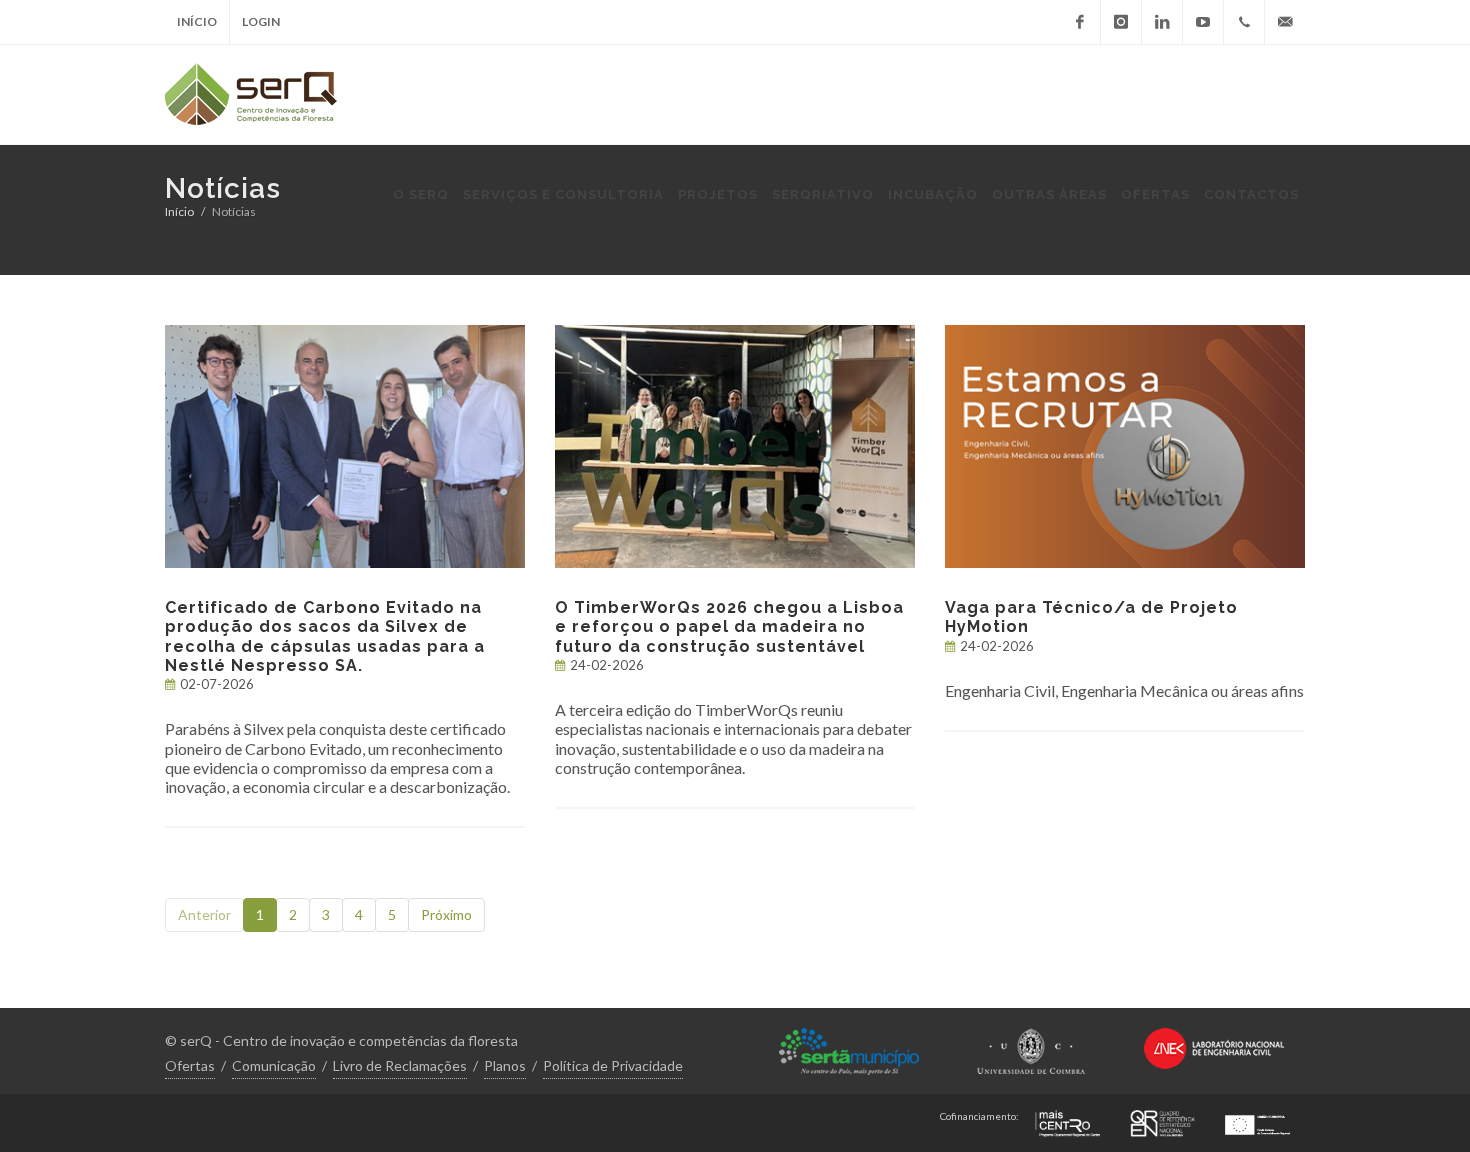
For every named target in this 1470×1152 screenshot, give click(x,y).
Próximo (446, 914)
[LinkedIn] (1162, 22)
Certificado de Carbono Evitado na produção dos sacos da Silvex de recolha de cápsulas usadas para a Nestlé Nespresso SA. (325, 636)
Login (261, 21)
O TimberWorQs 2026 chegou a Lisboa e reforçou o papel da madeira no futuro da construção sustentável (729, 626)
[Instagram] (1121, 22)
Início (197, 21)
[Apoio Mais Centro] (1067, 1120)
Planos (505, 1065)
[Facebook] (1080, 22)
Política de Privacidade (613, 1065)
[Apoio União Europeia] (1257, 1120)
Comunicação (274, 1065)
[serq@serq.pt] (1285, 22)
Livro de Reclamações (400, 1065)
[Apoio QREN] (1162, 1120)
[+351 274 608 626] (1244, 22)
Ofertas (190, 1065)
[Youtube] (1203, 22)
